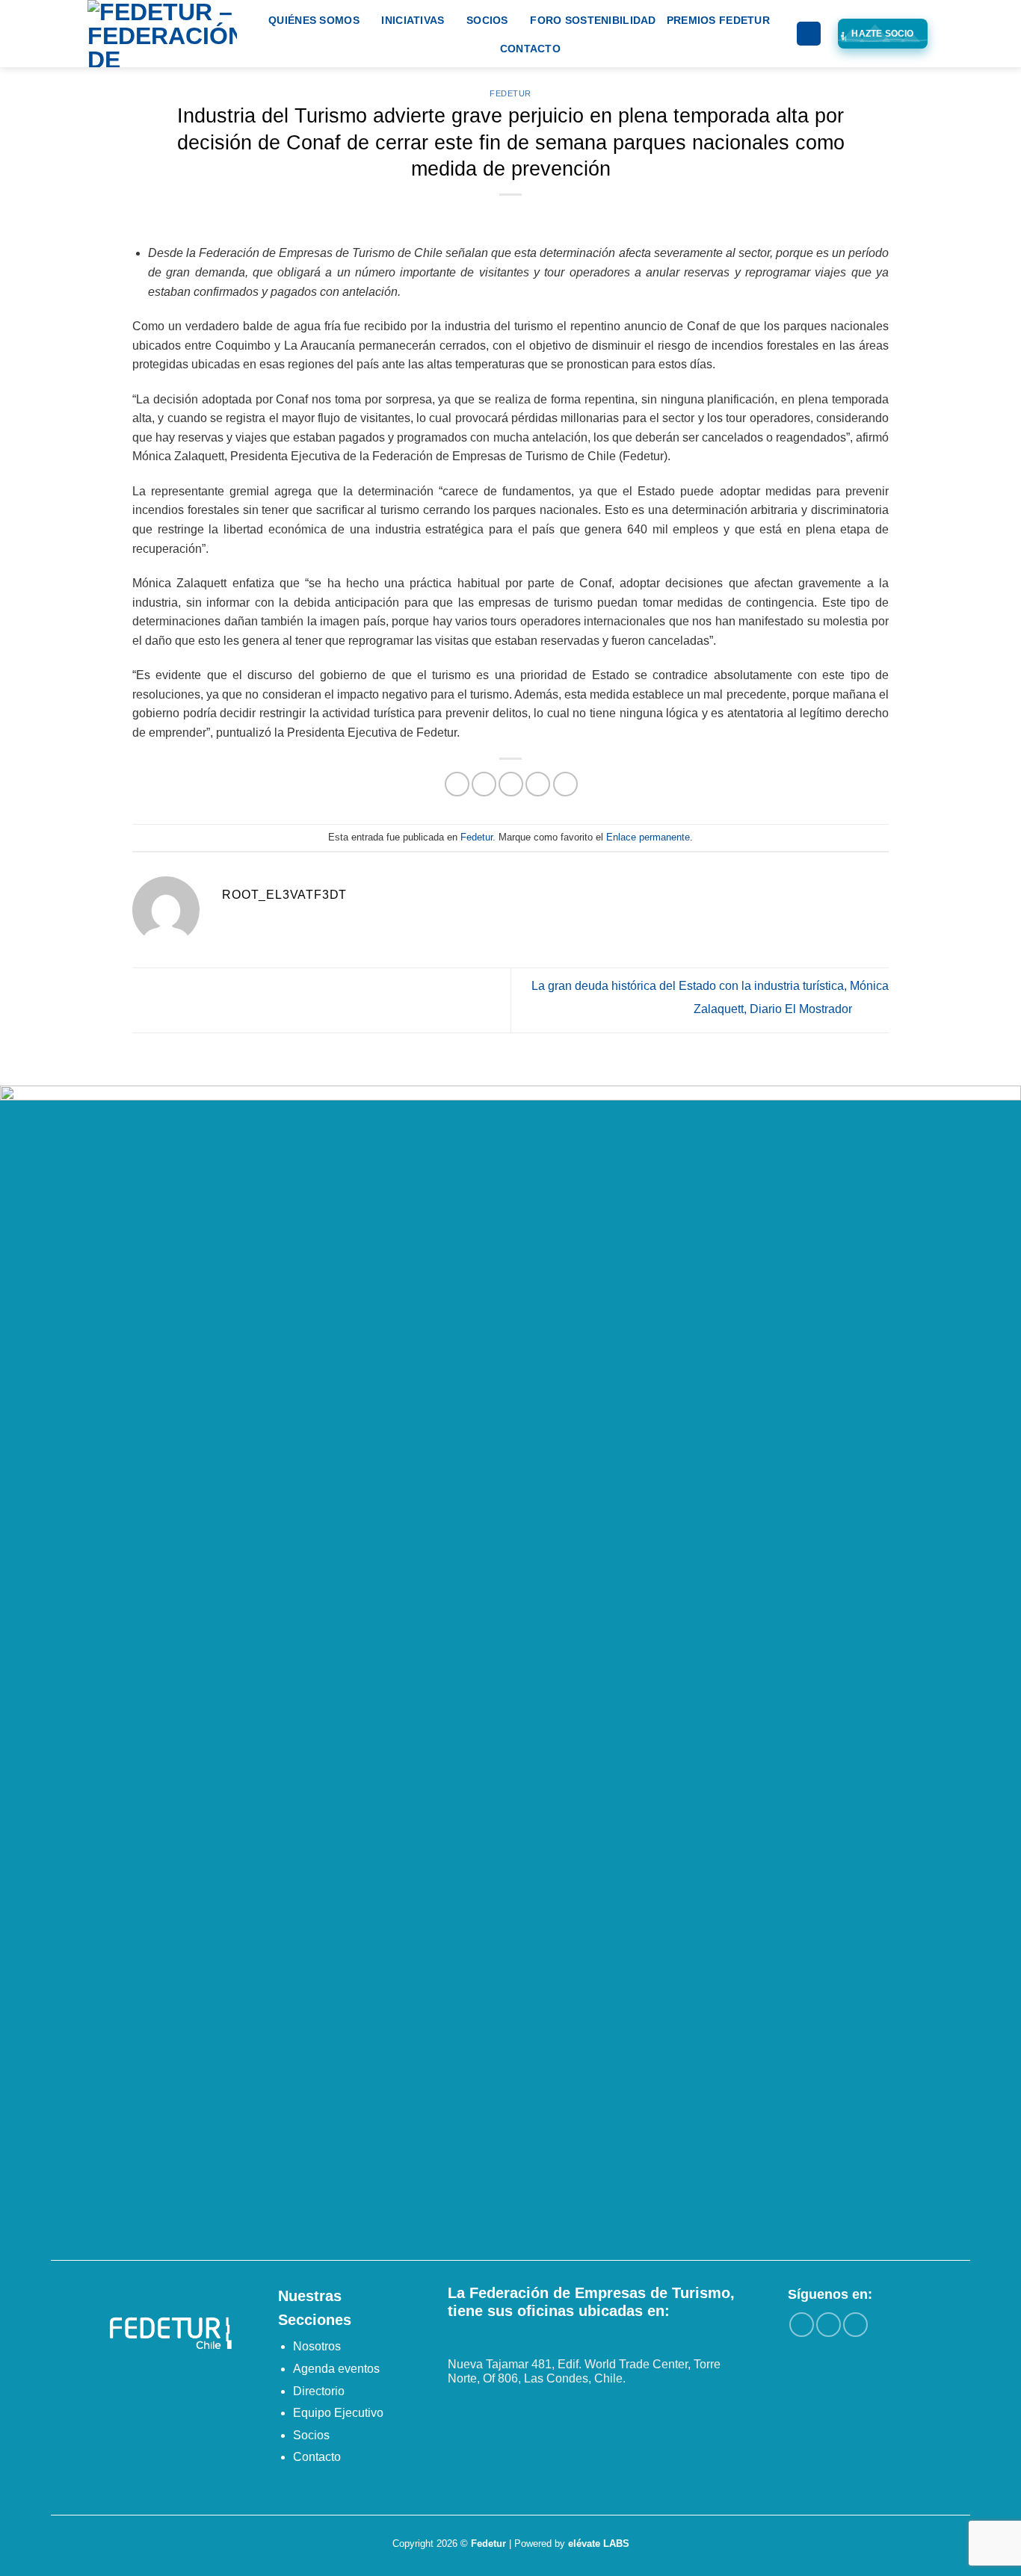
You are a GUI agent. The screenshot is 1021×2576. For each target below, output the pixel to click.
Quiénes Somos (314, 20)
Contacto (530, 49)
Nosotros (317, 2346)
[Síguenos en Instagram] (829, 2325)
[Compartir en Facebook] (457, 784)
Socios (487, 20)
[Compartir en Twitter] (484, 784)
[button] (809, 34)
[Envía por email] (511, 784)
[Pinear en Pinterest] (538, 784)
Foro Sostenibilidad (593, 20)
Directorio (319, 2391)
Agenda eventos (336, 2369)
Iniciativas (413, 20)
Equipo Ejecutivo (338, 2413)
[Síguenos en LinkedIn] (855, 2325)
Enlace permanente (648, 837)
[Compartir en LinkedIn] (565, 784)
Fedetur (510, 93)
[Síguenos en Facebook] (802, 2325)
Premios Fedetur (718, 20)
